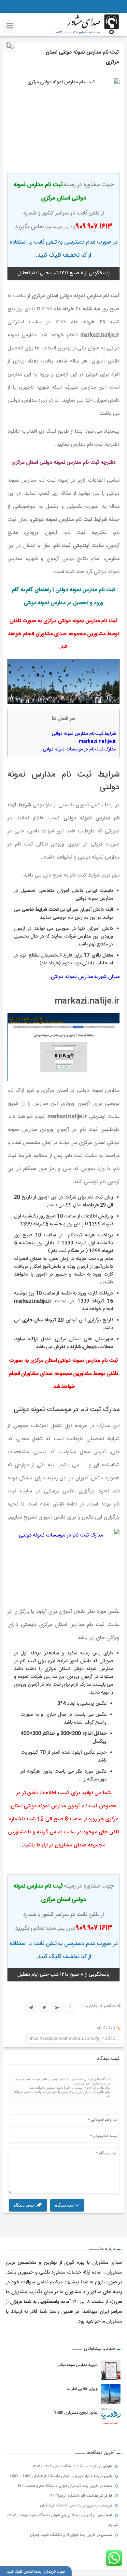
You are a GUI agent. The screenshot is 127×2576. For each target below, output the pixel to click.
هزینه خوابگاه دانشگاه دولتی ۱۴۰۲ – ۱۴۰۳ (65, 2466)
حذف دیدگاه (25, 2205)
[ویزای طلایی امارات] (111, 2394)
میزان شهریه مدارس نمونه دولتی (85, 977)
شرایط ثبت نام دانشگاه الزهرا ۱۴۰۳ (76, 2496)
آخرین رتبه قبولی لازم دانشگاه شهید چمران (63, 2535)
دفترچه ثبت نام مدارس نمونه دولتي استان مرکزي (63, 463)
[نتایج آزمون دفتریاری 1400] (111, 2418)
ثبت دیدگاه (65, 2205)
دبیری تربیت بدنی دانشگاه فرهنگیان (68, 2505)
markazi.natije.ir (98, 742)
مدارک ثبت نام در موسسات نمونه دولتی (79, 749)
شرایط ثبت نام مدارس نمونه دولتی (84, 734)
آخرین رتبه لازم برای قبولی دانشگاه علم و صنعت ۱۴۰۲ (58, 2486)
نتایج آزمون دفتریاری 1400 (76, 2413)
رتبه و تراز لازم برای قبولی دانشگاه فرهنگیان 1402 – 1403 (54, 2476)
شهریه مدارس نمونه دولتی (77, 2365)
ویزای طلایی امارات (82, 2389)
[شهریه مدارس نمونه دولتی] (111, 2370)
